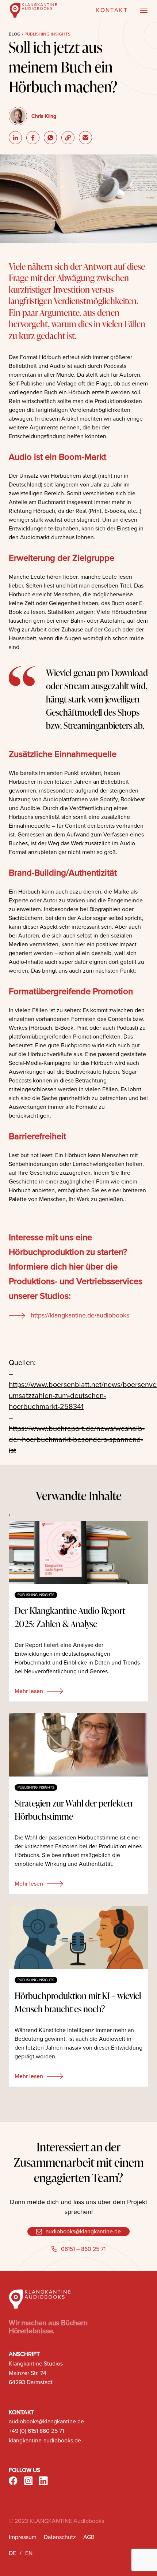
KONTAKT (112, 10)
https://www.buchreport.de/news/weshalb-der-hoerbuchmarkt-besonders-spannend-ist (77, 1439)
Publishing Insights (47, 34)
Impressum (23, 2537)
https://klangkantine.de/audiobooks (80, 1315)
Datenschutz (60, 2537)
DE (12, 2553)
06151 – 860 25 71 (83, 2249)
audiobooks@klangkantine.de (83, 2231)
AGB (89, 2537)
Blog (15, 34)
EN (29, 2553)
